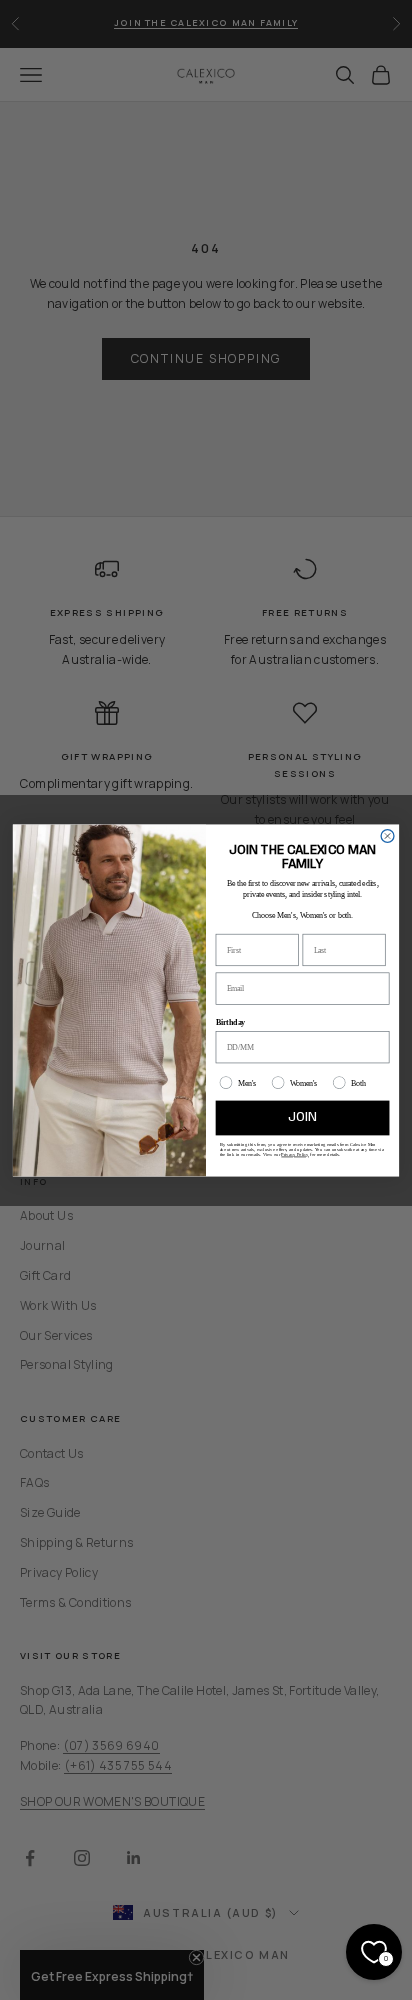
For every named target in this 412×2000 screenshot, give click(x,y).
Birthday (231, 1021)
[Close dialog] (387, 835)
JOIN (302, 1117)
